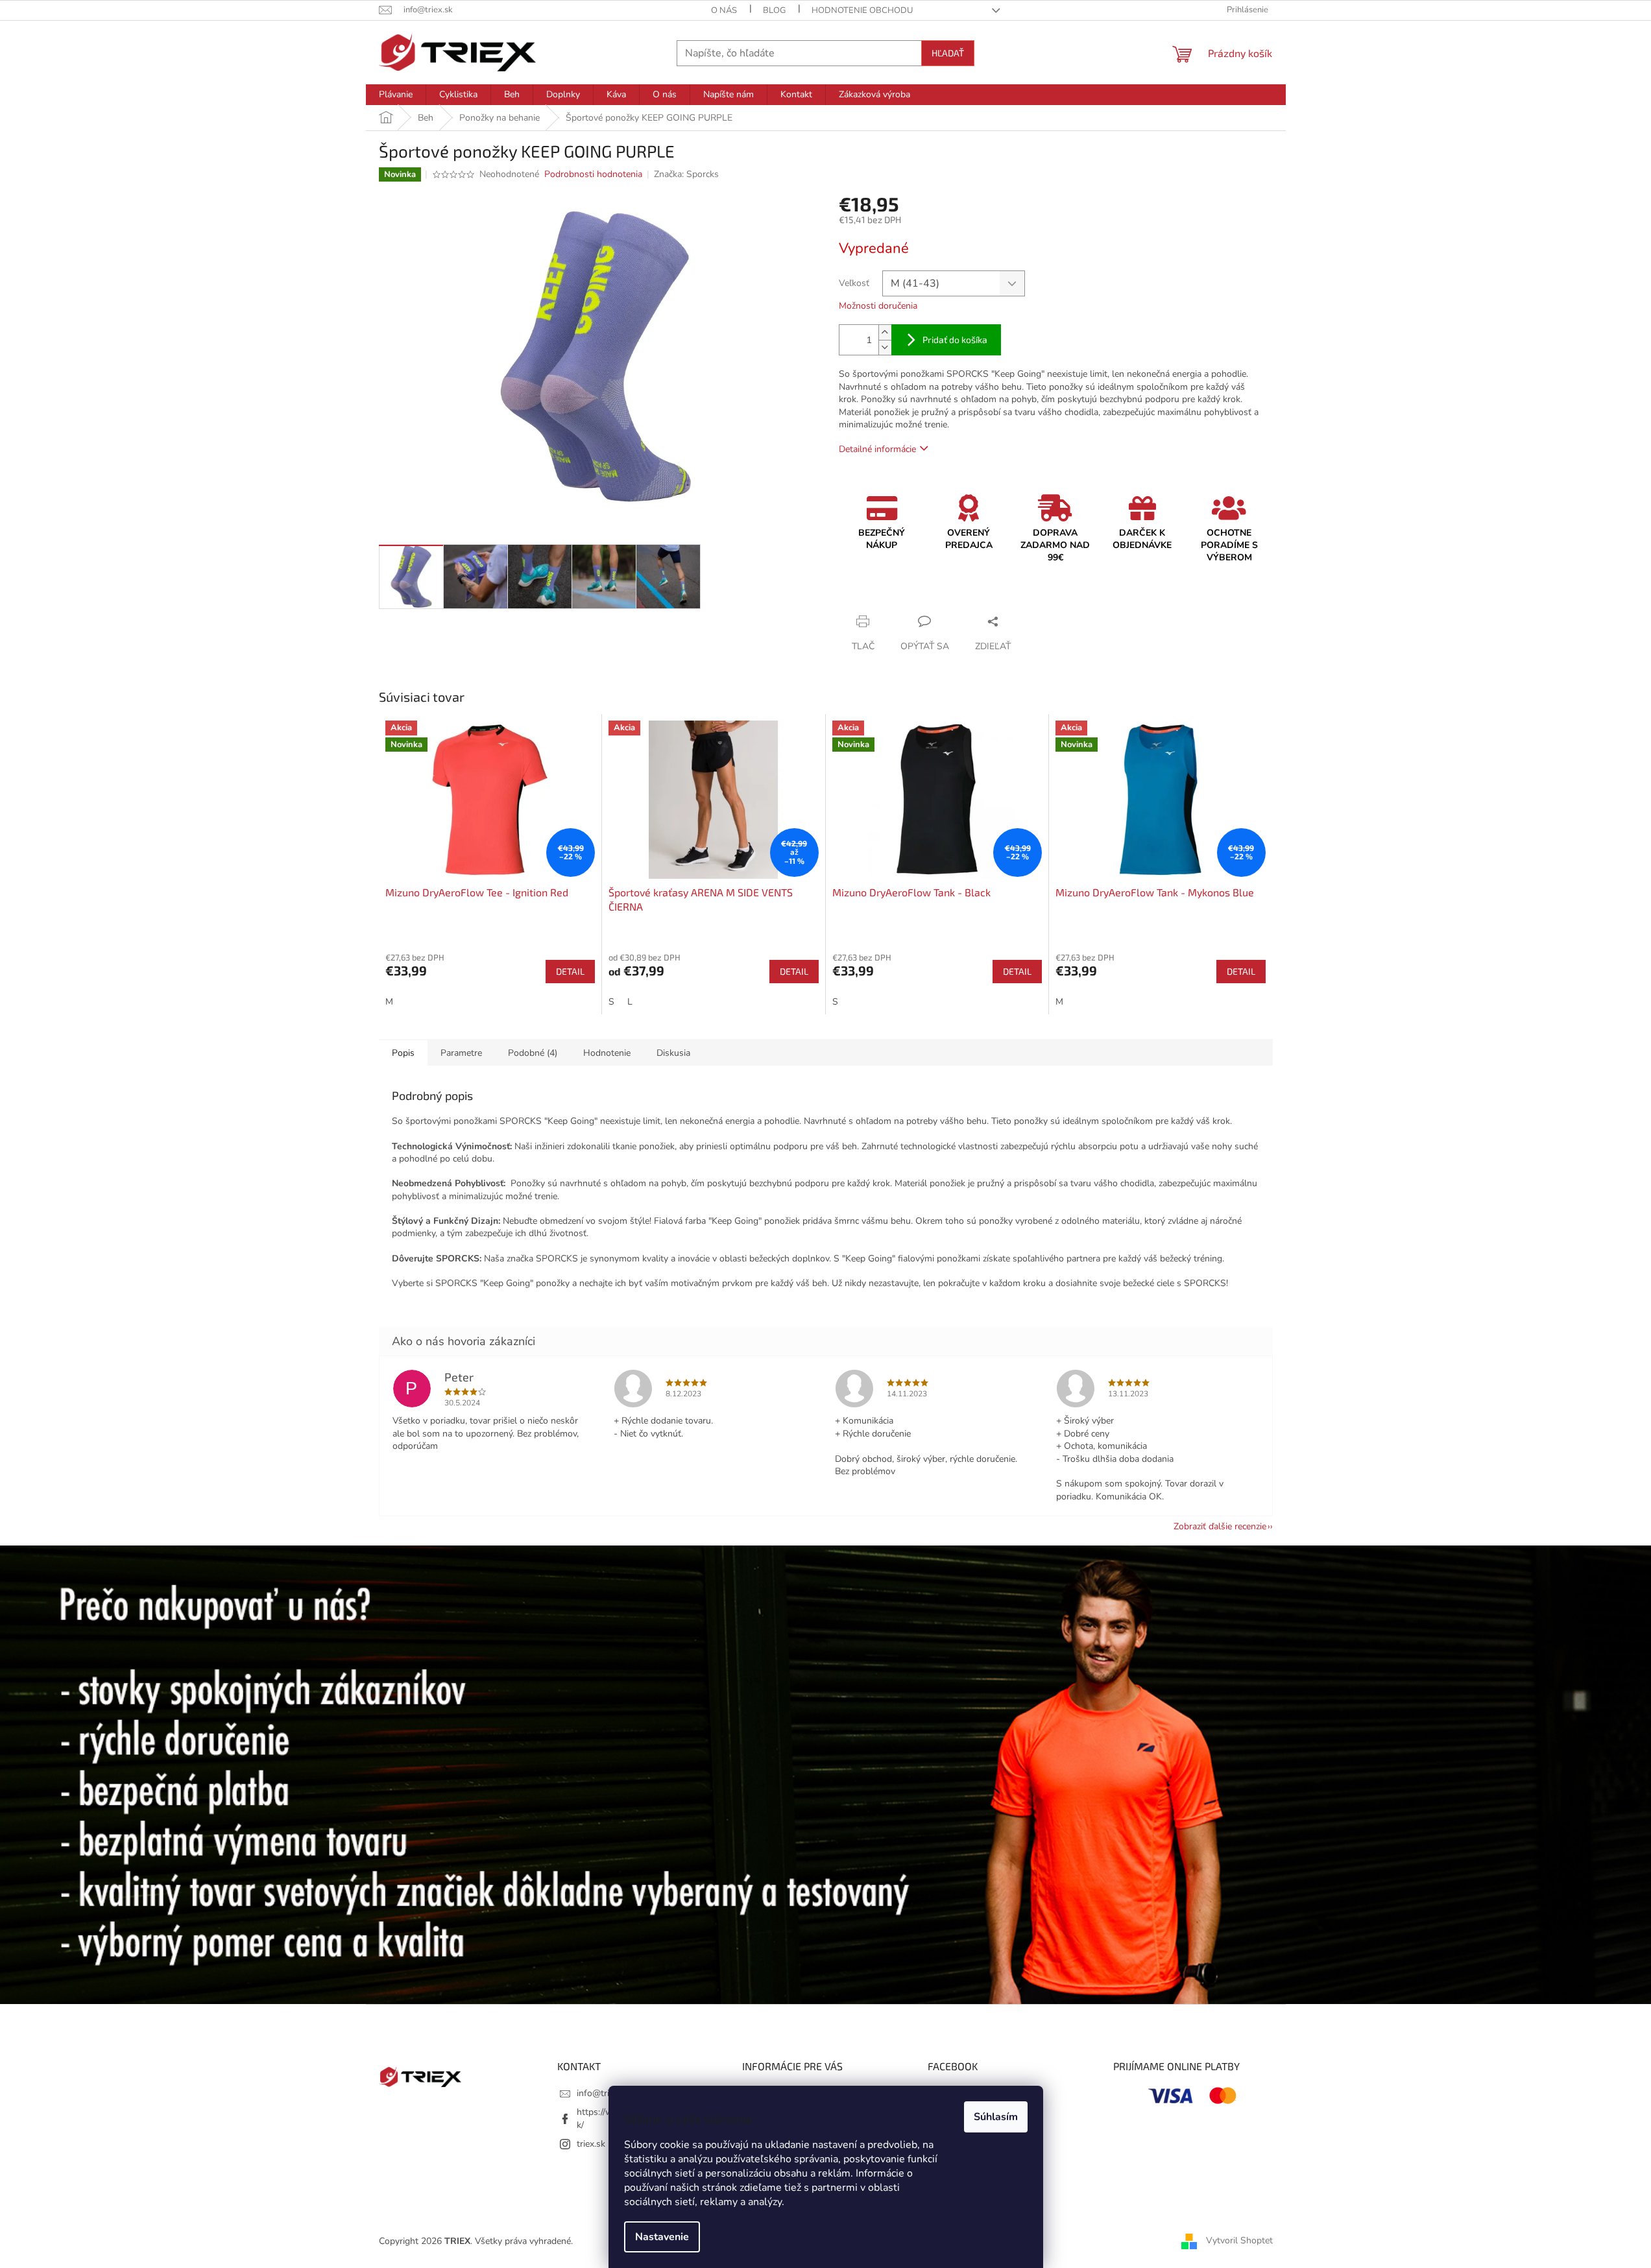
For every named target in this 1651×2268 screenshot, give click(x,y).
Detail (570, 971)
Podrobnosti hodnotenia (593, 174)
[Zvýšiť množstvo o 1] (885, 332)
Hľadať (948, 53)
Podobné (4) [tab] (533, 1053)
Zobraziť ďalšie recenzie (1220, 1526)
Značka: (686, 174)
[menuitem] (396, 95)
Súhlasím (996, 2117)
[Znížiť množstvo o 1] (885, 347)
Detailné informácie (877, 449)
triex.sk (591, 2144)
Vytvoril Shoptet (1239, 2241)
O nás (724, 10)
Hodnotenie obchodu (862, 10)
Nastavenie (662, 2237)
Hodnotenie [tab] (607, 1053)
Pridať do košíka (955, 340)
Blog (774, 10)
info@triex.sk (603, 2093)
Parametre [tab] (461, 1053)
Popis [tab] (403, 1053)
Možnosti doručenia (878, 306)
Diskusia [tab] (673, 1053)
